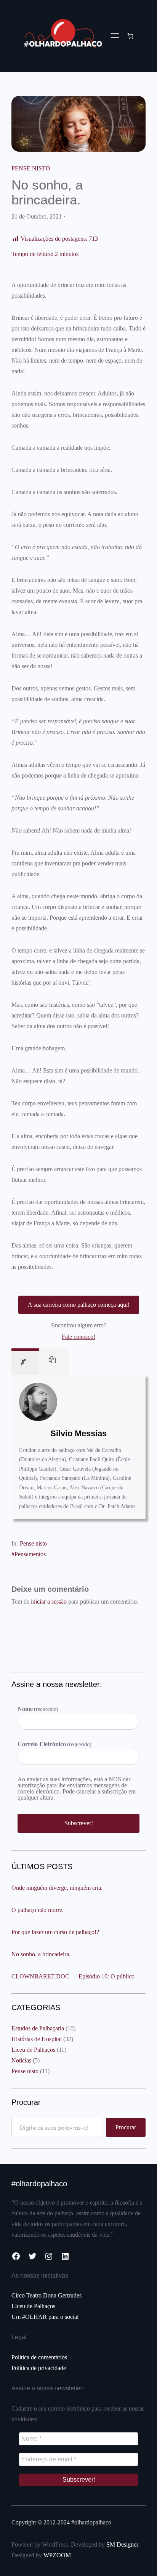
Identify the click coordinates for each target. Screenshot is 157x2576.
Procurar (126, 2127)
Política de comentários (39, 2357)
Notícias (21, 2060)
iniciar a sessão (49, 1601)
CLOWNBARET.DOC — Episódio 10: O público (73, 1976)
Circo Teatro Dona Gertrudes (46, 2295)
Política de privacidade (39, 2368)
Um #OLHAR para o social (45, 2317)
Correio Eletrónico (54, 1744)
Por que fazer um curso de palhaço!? (55, 1932)
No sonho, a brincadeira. (41, 1954)
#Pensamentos (29, 1554)
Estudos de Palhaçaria (38, 2028)
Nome (38, 1709)
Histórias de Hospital (37, 2039)
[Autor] (25, 1362)
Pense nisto (31, 168)
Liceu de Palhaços (33, 2050)
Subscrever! (79, 1823)
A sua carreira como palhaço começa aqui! (79, 1305)
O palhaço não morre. (38, 1910)
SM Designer (122, 2544)
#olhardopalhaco (39, 2184)
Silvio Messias (78, 1433)
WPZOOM (57, 2555)
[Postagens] (54, 1362)
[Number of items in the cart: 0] (130, 36)
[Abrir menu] (115, 36)
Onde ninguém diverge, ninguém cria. (57, 1888)
